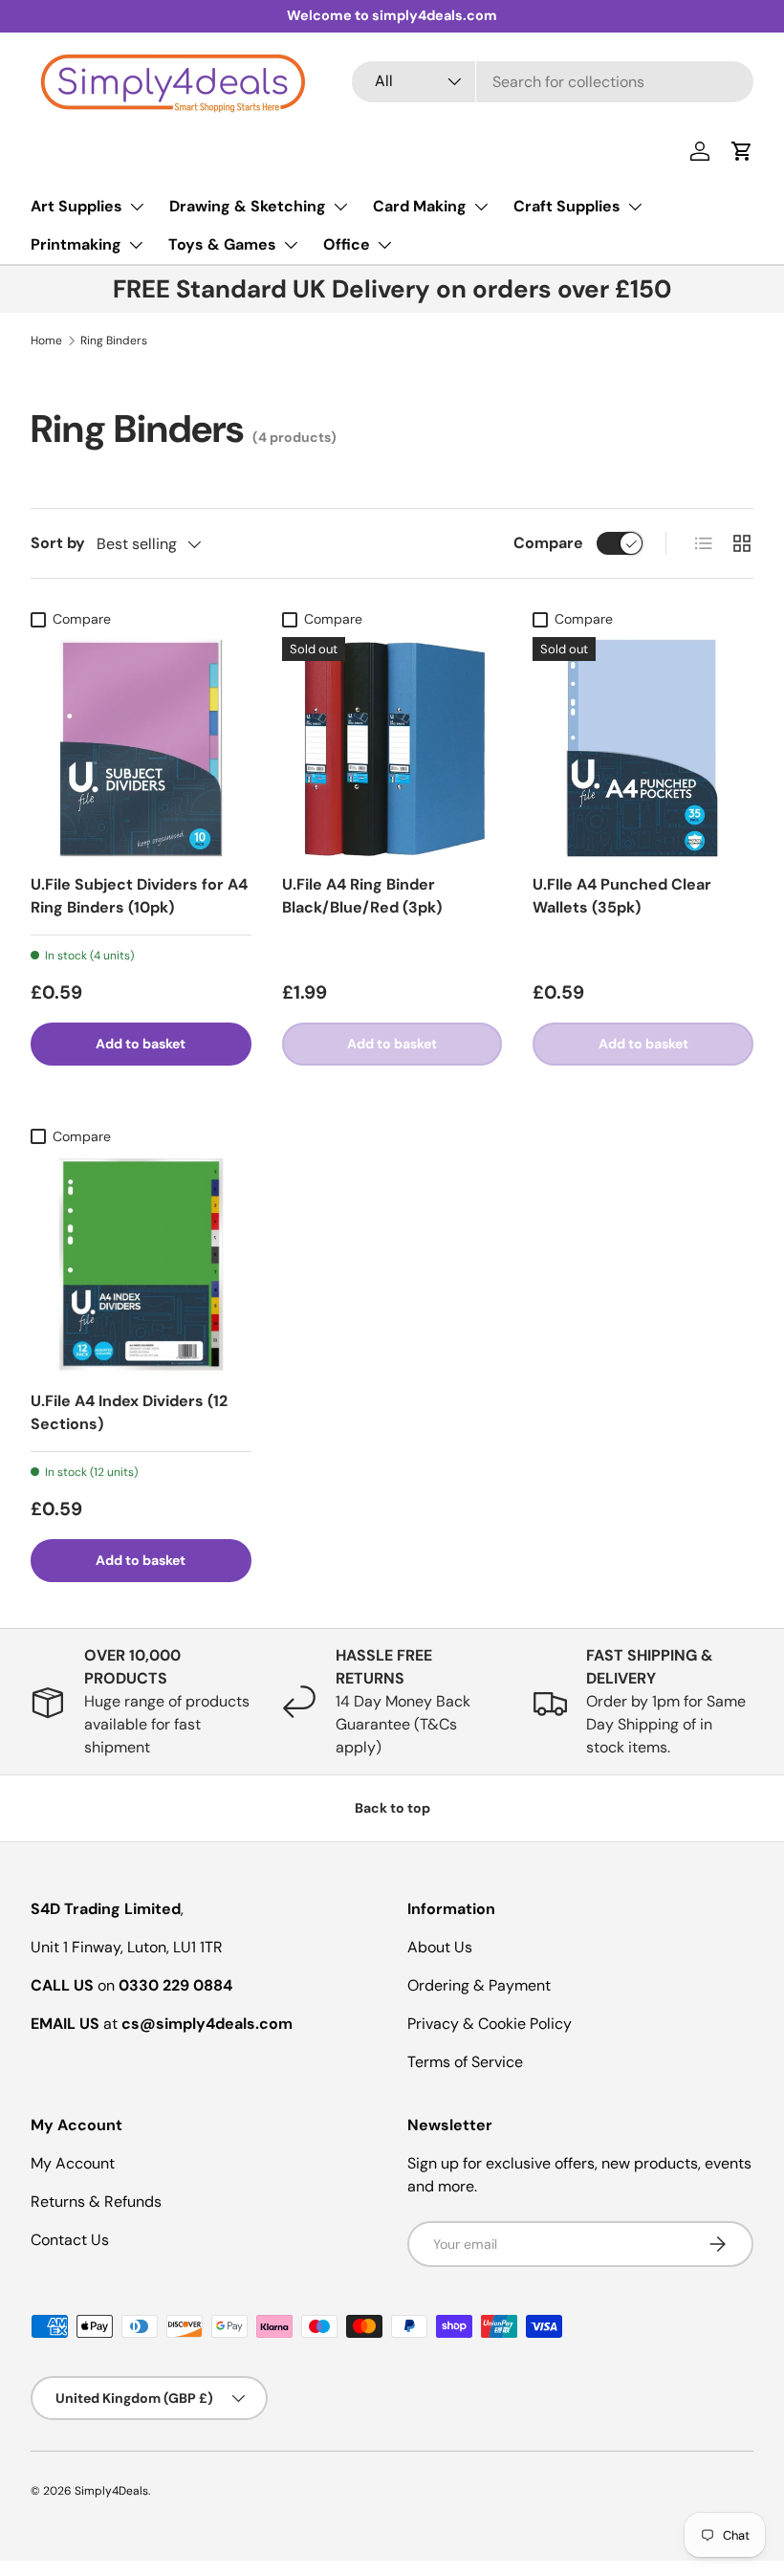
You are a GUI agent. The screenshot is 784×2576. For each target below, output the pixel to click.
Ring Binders (114, 341)
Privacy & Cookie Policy (490, 2024)
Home (46, 341)
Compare (548, 543)
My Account (73, 2163)
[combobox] (553, 82)
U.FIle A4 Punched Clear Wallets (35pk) (622, 896)
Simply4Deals (111, 2491)
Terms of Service (465, 2062)
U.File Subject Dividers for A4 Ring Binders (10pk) (139, 896)
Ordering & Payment (479, 1985)
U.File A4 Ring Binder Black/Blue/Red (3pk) (362, 896)
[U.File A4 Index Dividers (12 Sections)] (141, 1265)
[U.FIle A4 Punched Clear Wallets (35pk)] (643, 748)
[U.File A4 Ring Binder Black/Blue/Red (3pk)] (392, 748)
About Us (440, 1947)
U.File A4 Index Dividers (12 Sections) (129, 1412)
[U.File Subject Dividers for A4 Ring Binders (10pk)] (141, 748)
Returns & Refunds (96, 2202)
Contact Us (70, 2240)
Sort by (58, 543)
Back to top (392, 1808)
